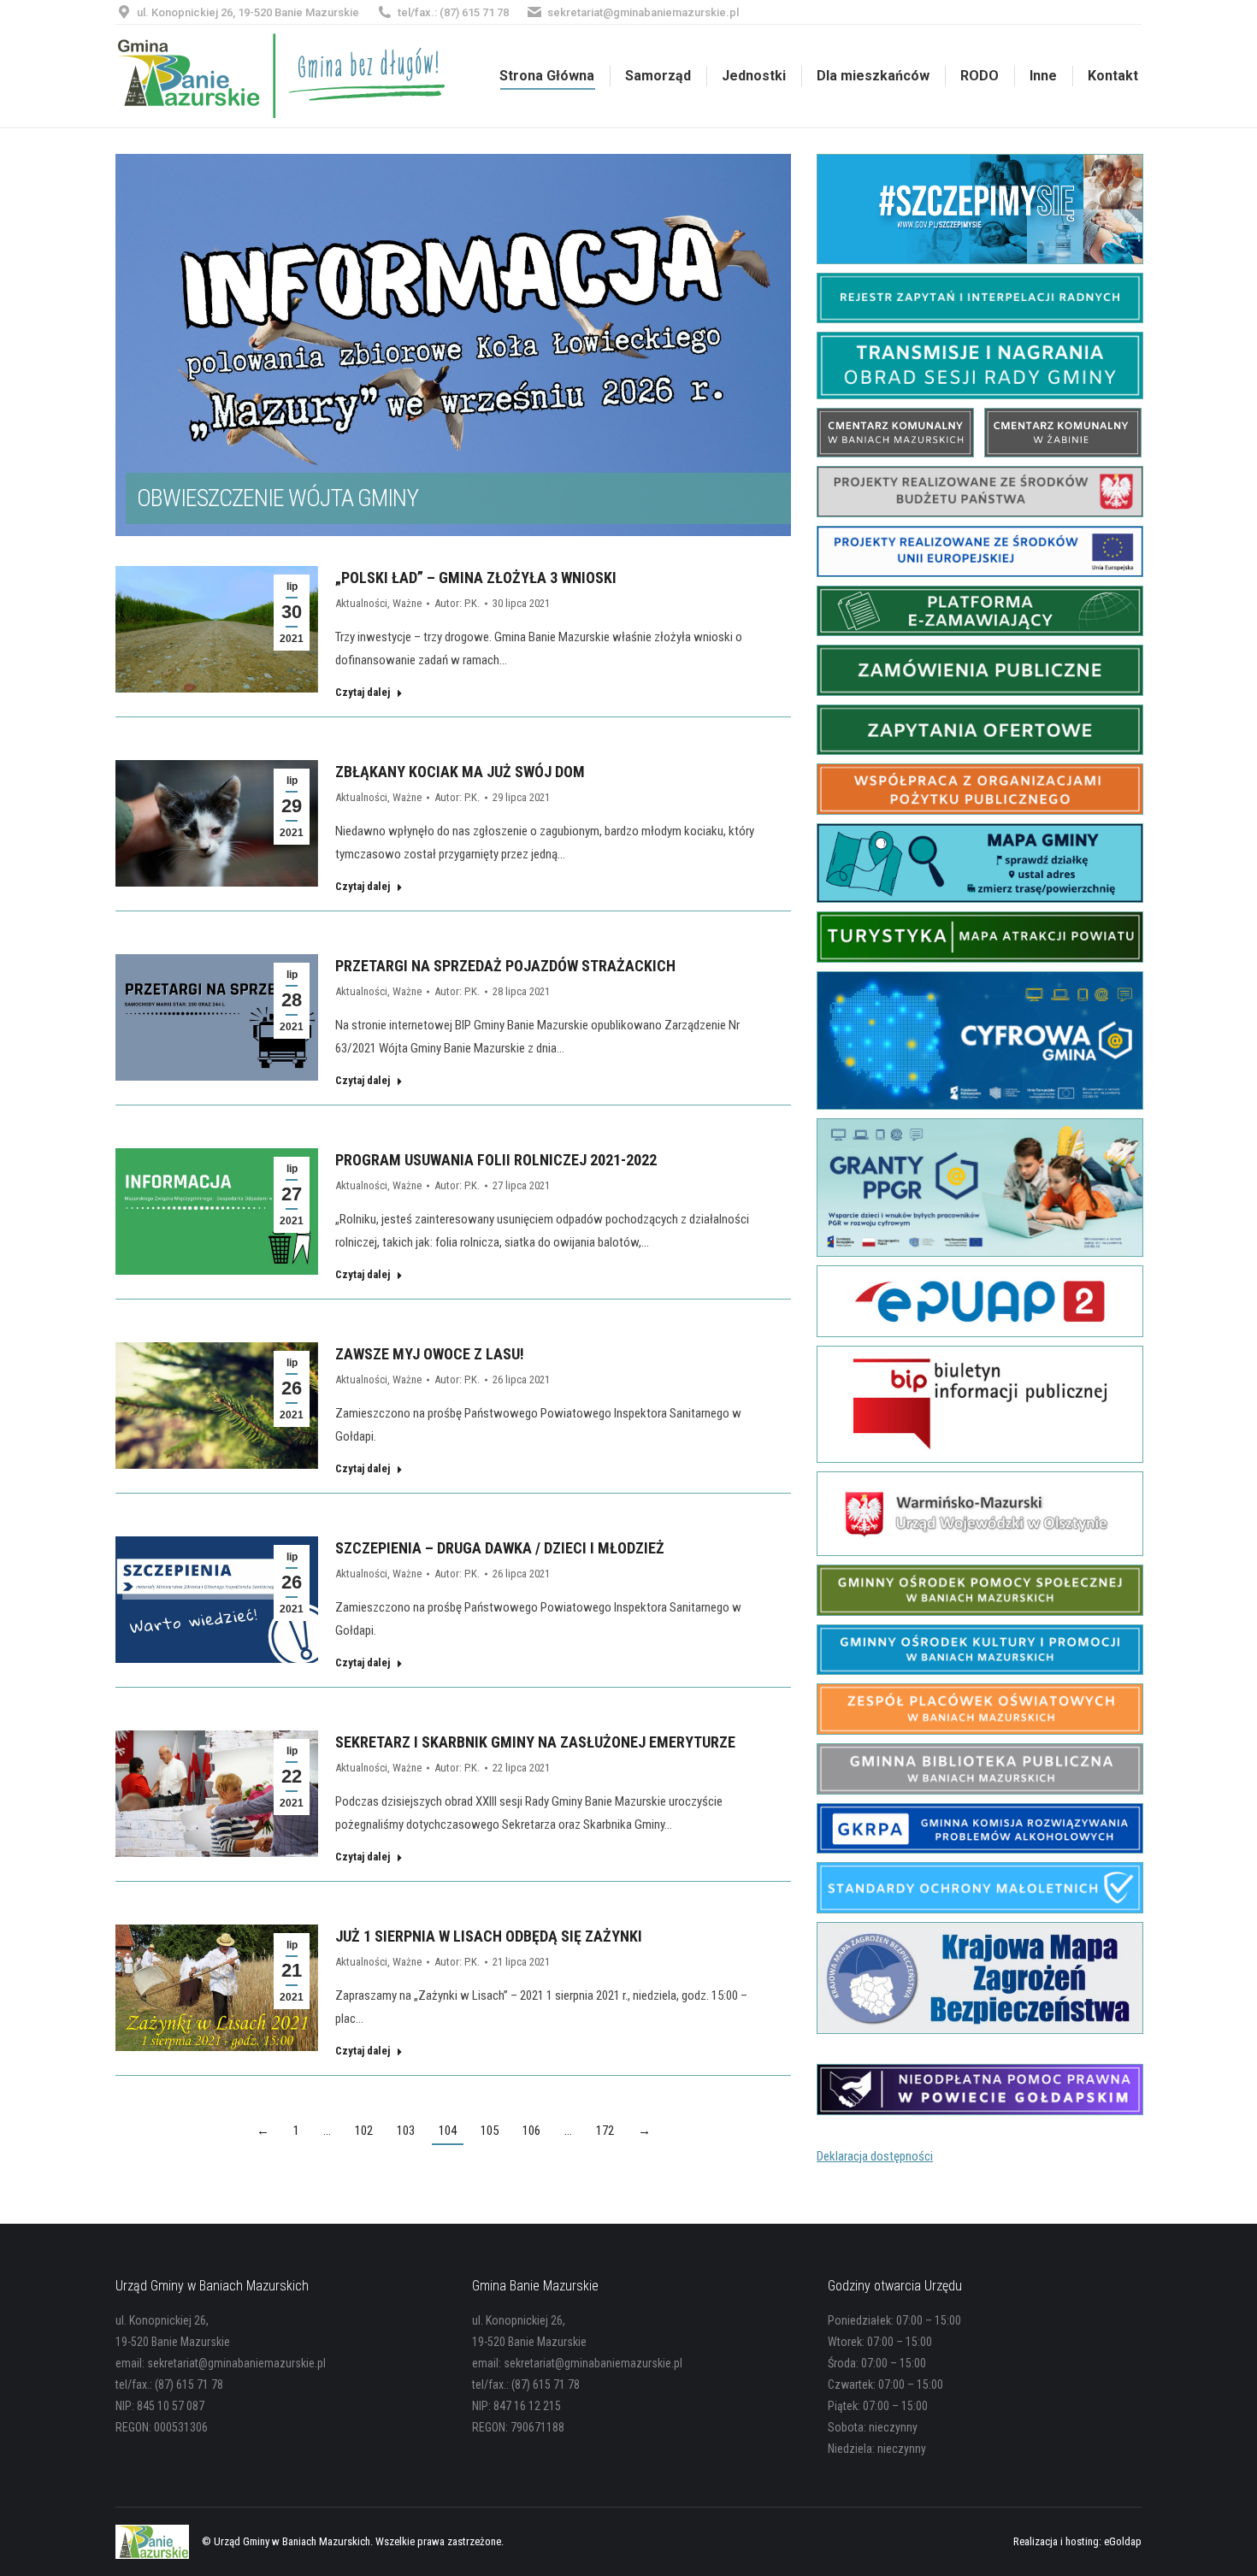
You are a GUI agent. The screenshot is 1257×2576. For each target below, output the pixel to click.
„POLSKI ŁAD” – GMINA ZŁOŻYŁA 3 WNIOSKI (476, 578)
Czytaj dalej (363, 692)
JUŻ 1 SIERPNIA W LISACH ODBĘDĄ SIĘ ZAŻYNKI (489, 1936)
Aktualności (361, 603)
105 (490, 2131)
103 (406, 2131)
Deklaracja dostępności (875, 2156)
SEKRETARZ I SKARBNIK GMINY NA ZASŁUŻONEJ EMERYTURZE (535, 1742)
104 (448, 2131)
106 (531, 2131)
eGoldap (1123, 2541)
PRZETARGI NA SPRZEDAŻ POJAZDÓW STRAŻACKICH (505, 966)
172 (605, 2131)
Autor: (457, 603)
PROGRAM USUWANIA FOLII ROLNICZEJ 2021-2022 (496, 1160)
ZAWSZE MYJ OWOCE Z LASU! (430, 1354)
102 (364, 2131)
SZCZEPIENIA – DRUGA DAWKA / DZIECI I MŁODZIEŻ (500, 1548)
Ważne (407, 603)
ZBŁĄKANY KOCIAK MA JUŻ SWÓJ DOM (460, 772)
